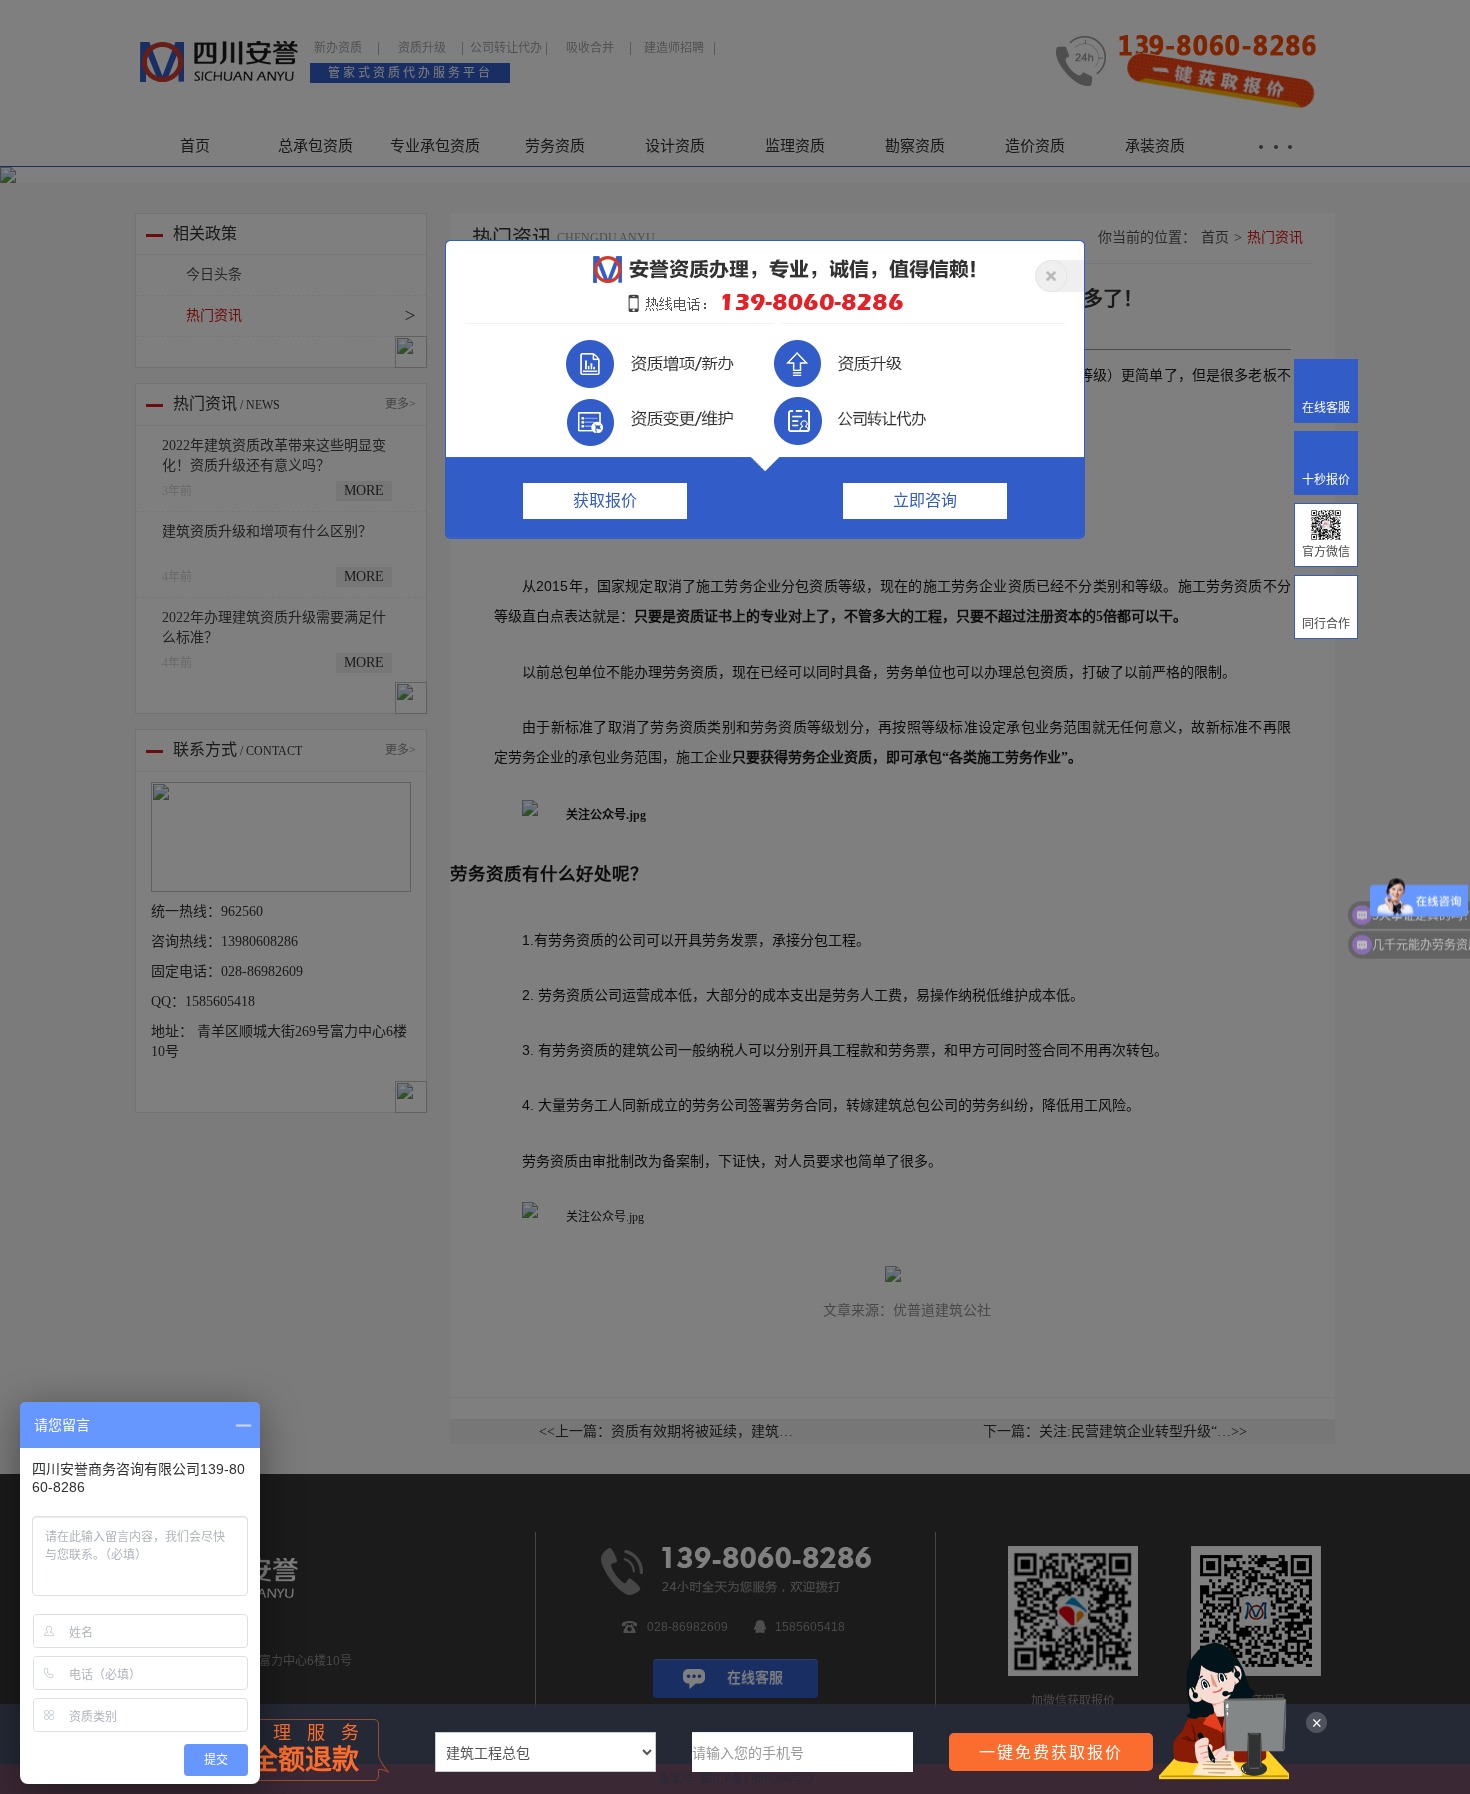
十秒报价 (1326, 480)
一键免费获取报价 (1051, 1751)
